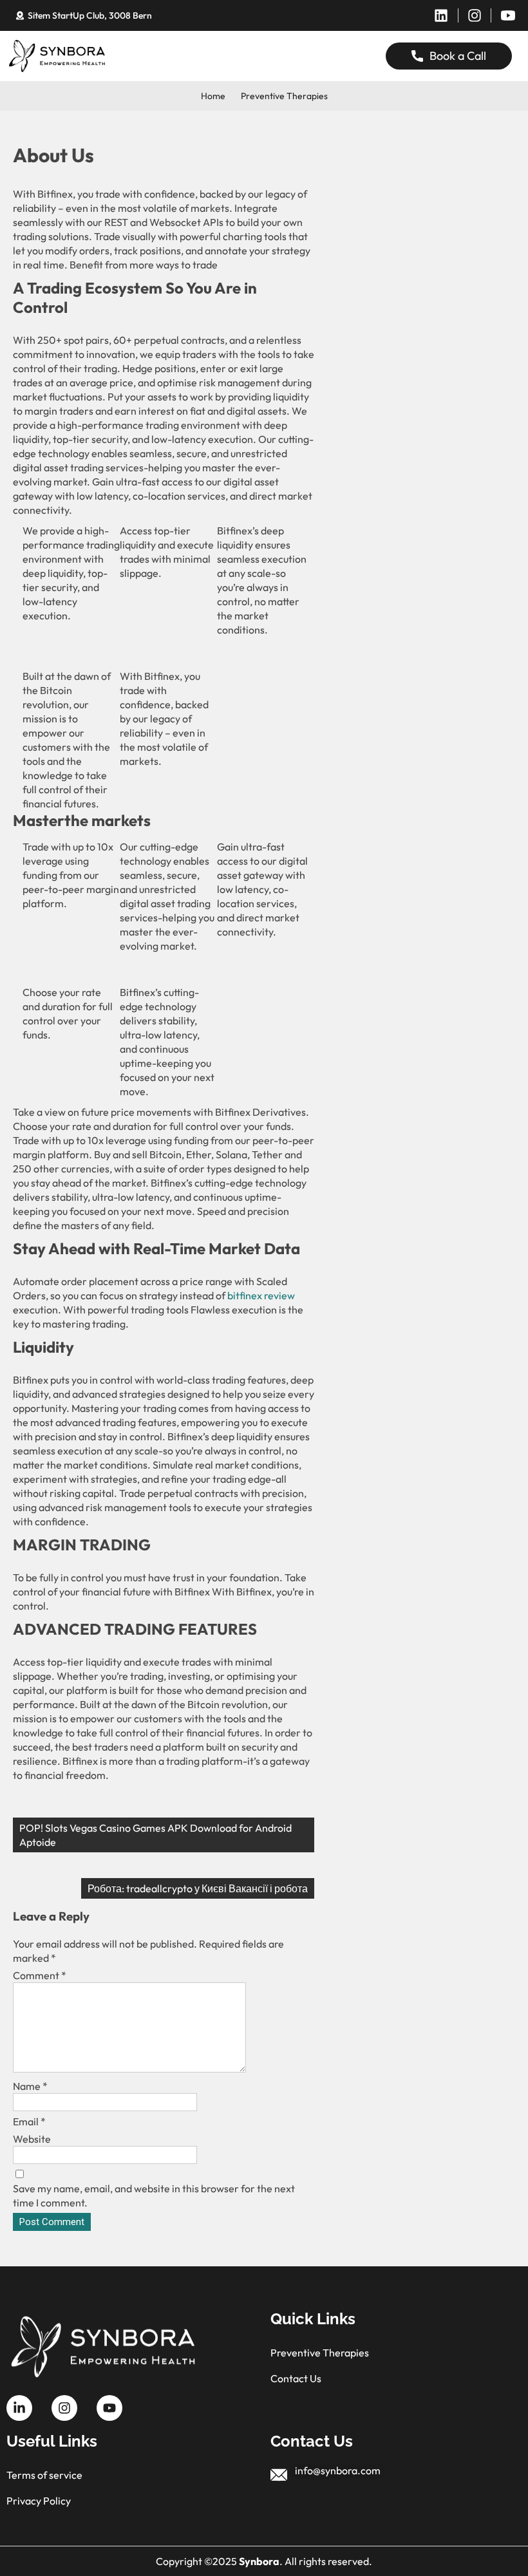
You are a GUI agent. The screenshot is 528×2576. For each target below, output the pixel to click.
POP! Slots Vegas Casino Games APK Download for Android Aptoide (156, 1835)
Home (213, 96)
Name (30, 2086)
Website (32, 2139)
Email (29, 2121)
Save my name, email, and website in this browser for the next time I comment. (154, 2195)
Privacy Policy (39, 2501)
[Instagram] (475, 15)
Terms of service (44, 2475)
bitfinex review (261, 1295)
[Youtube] (109, 2408)
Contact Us (296, 2378)
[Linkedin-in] (19, 2408)
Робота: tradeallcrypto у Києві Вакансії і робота (198, 1888)
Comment (40, 1975)
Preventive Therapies (284, 96)
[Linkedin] (441, 15)
